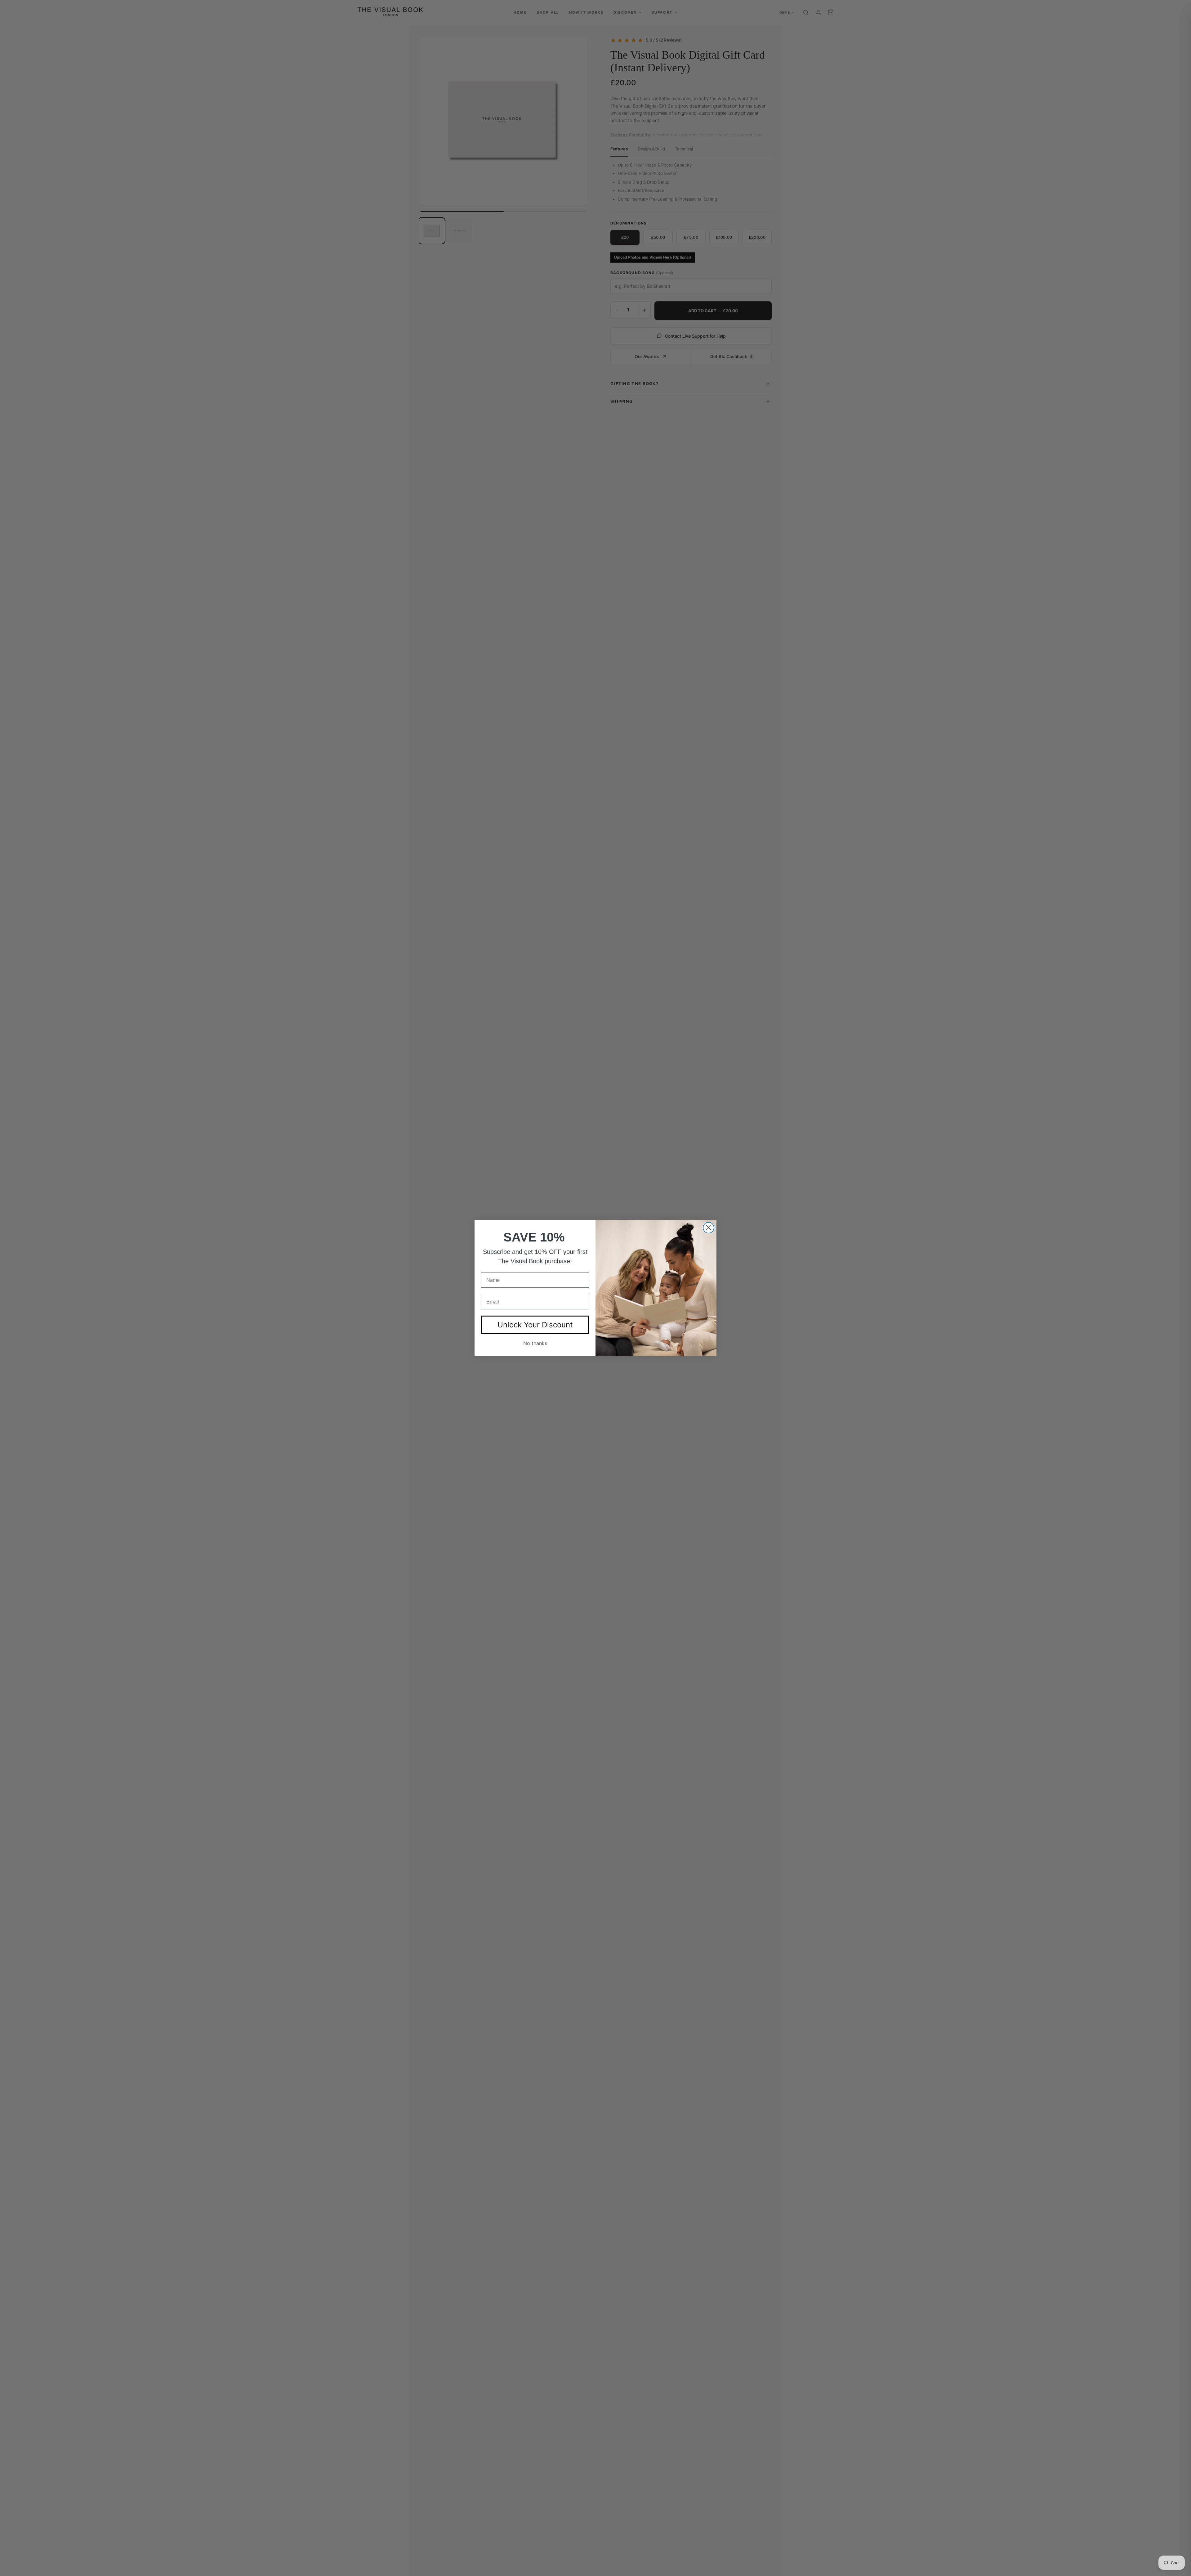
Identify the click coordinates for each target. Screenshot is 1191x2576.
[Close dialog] (709, 1228)
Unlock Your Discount (535, 1325)
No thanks (535, 1343)
